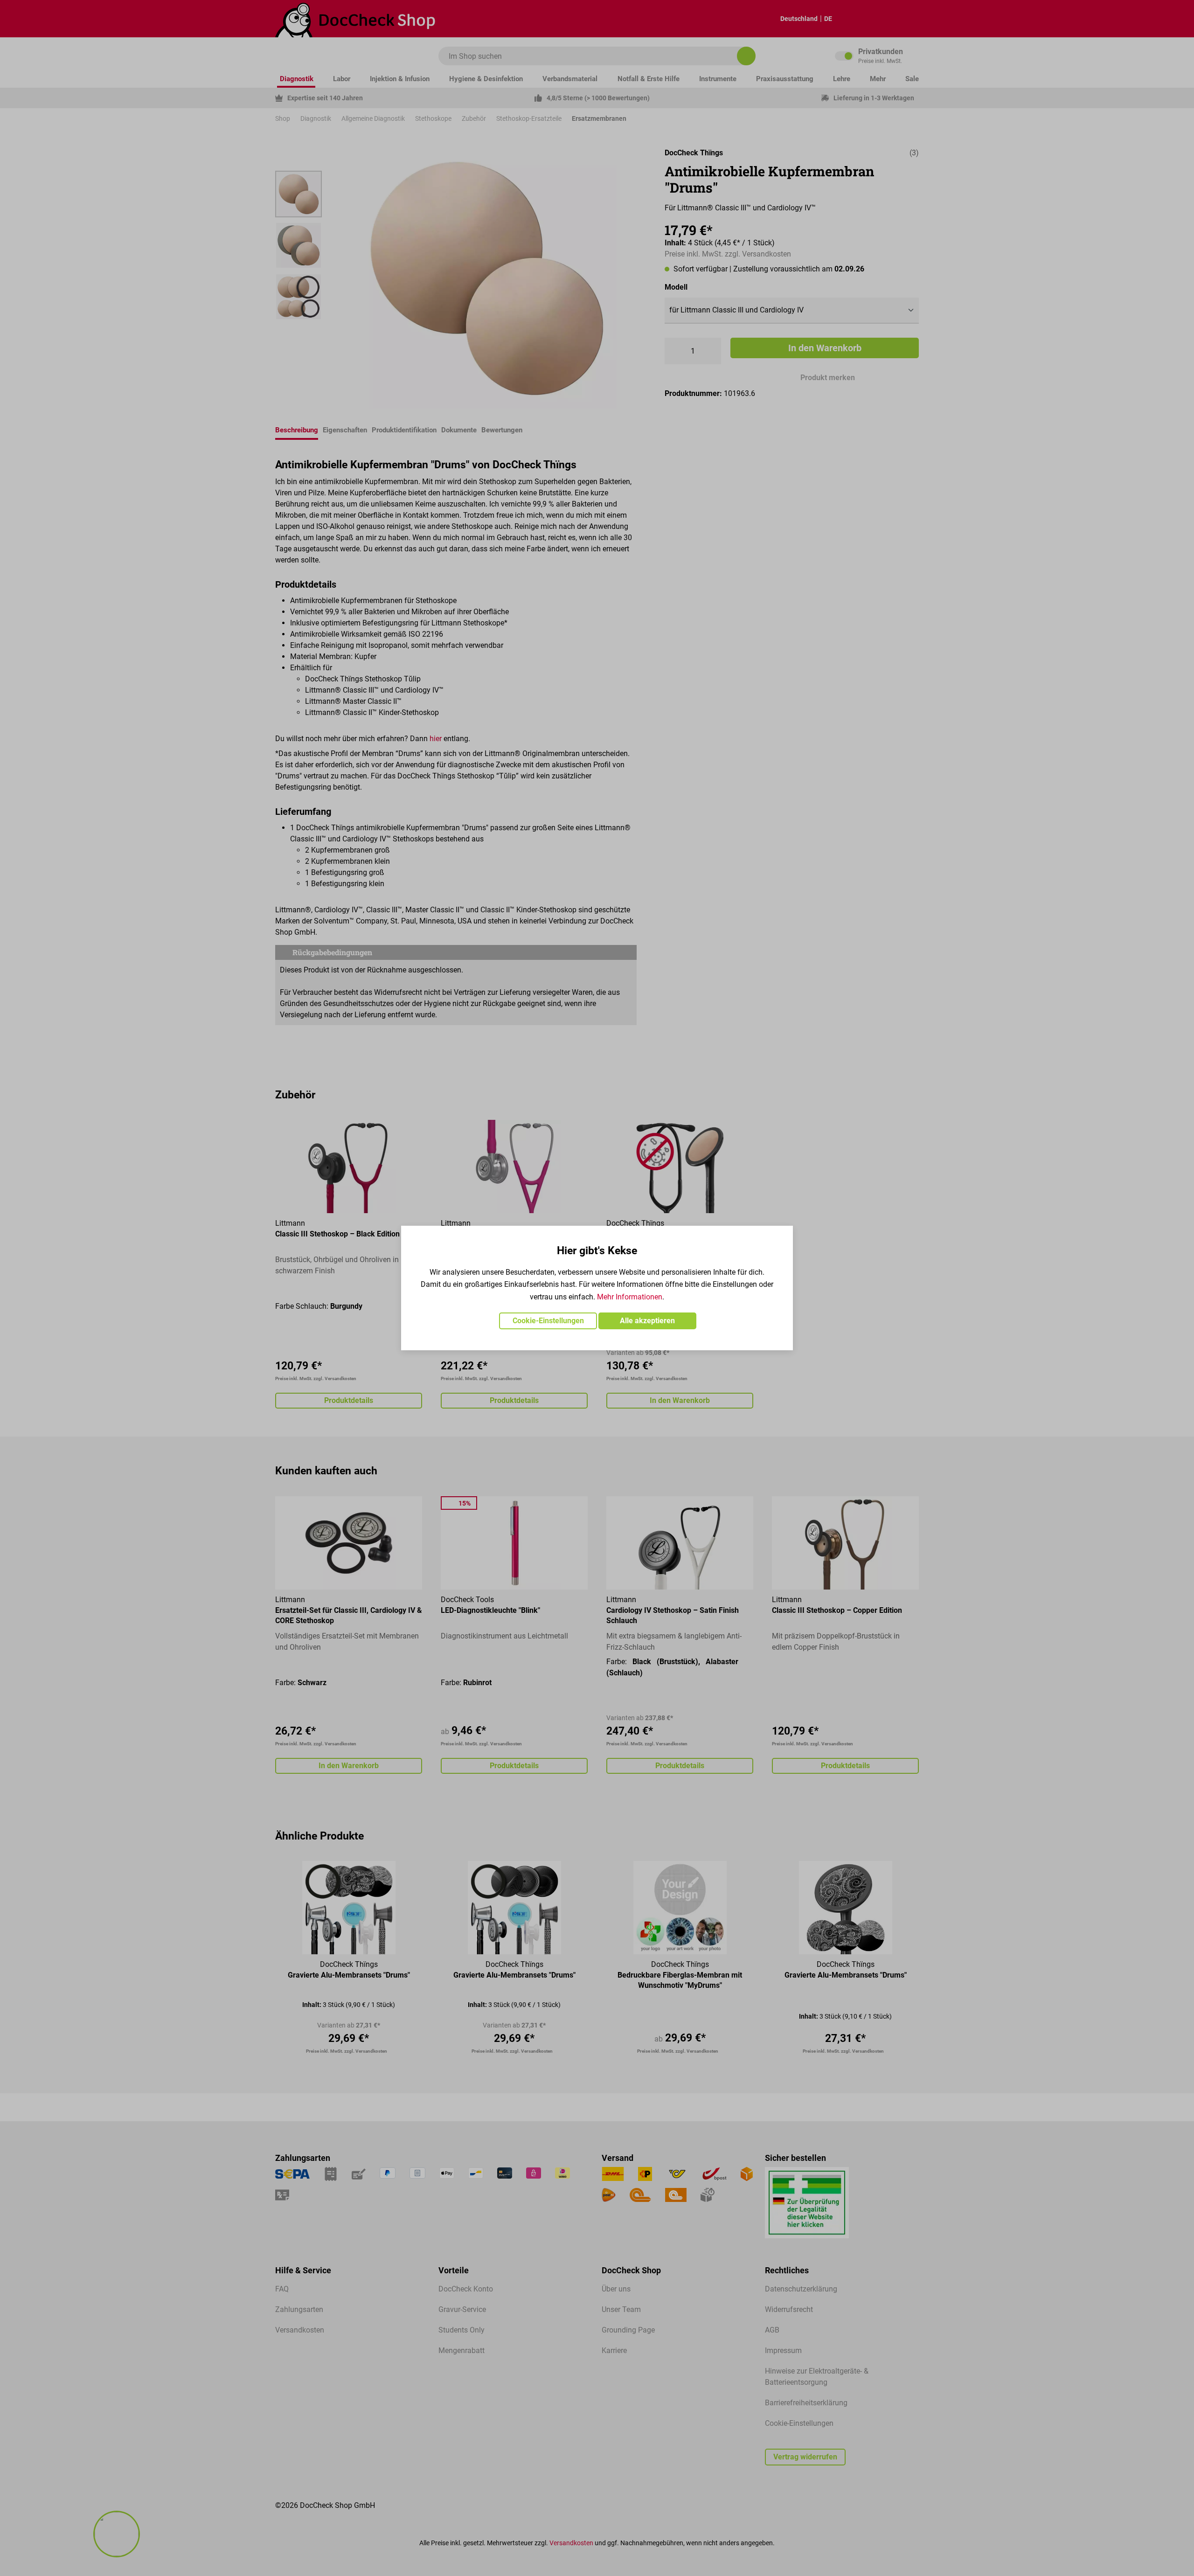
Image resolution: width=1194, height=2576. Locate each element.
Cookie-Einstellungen (548, 1321)
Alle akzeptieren (647, 1321)
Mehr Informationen (630, 1297)
